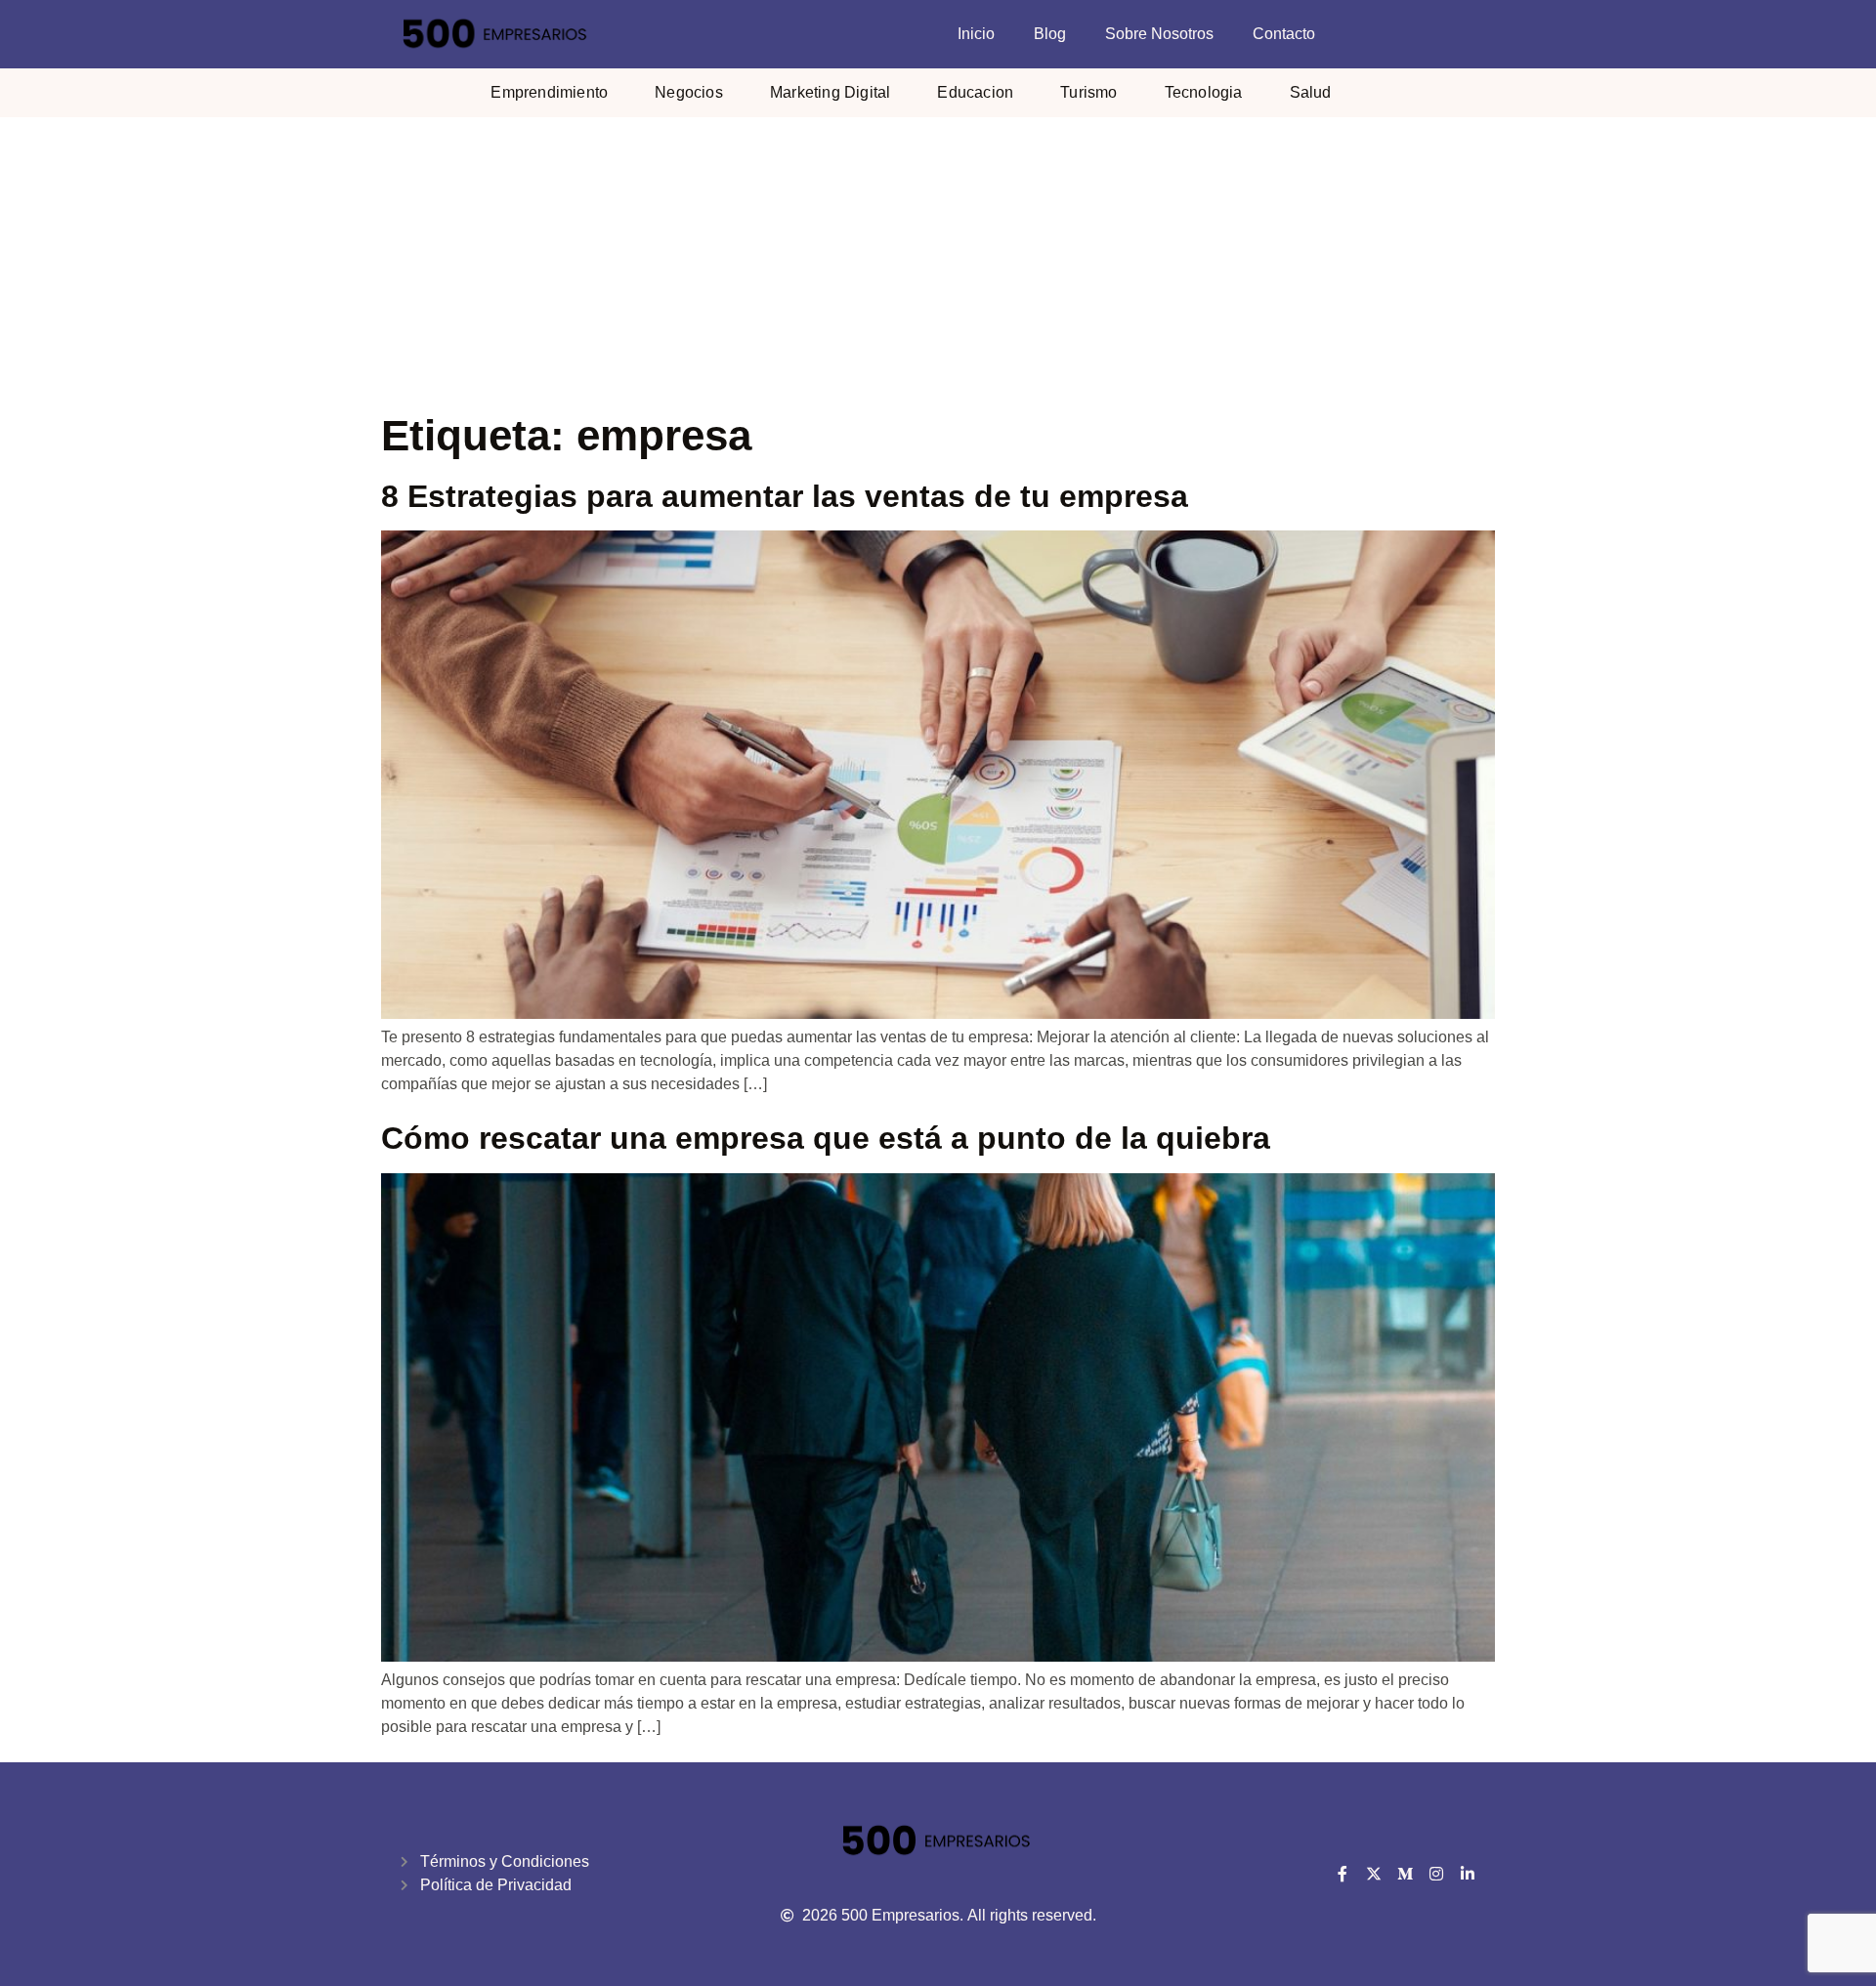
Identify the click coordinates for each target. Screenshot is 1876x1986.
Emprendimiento (549, 92)
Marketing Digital (830, 92)
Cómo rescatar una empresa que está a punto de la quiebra (826, 1138)
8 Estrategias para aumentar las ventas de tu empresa (785, 496)
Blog (1050, 34)
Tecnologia (1204, 92)
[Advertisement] (938, 264)
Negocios (689, 92)
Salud (1311, 92)
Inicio (976, 34)
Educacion (975, 92)
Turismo (1088, 92)
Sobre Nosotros (1159, 34)
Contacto (1284, 34)
